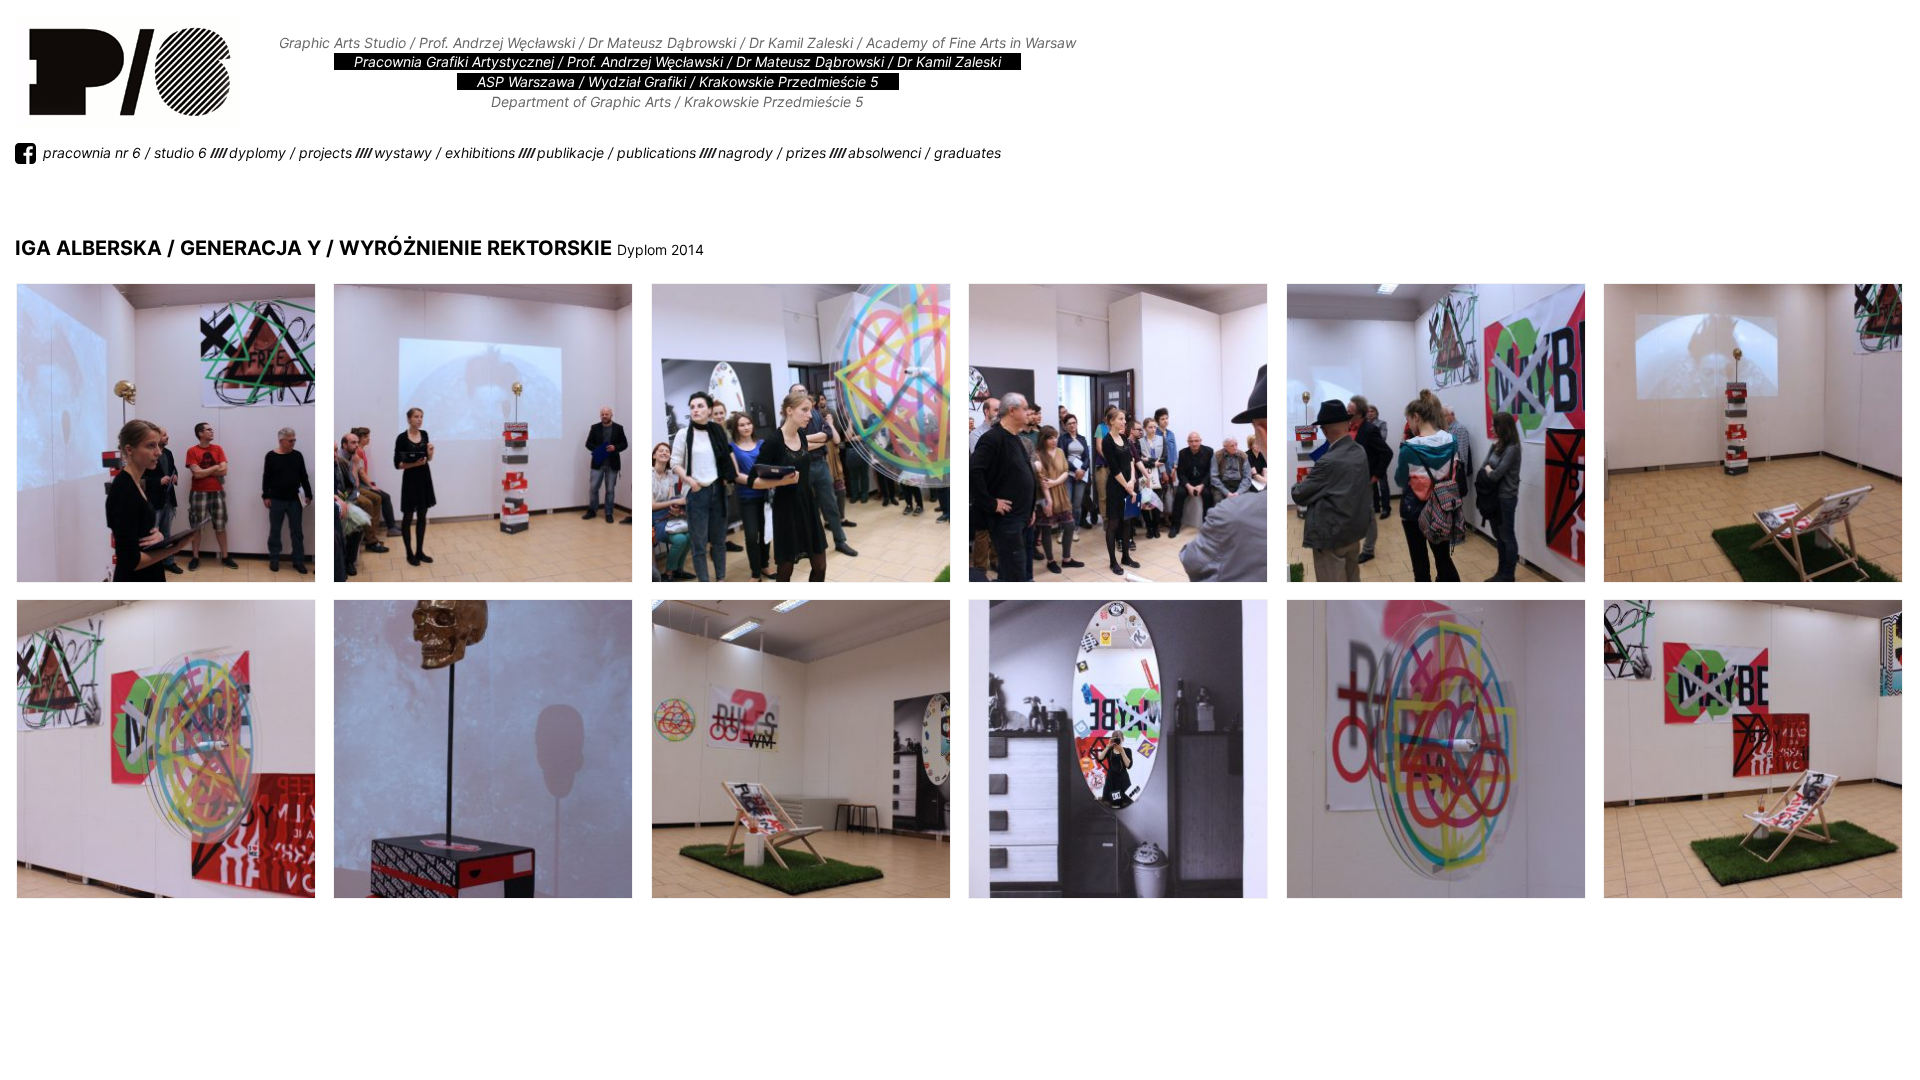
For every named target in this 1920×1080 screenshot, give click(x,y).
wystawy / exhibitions (444, 152)
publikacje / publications (616, 152)
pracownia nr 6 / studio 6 (125, 152)
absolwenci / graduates (924, 152)
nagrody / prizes (772, 152)
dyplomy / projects (290, 152)
